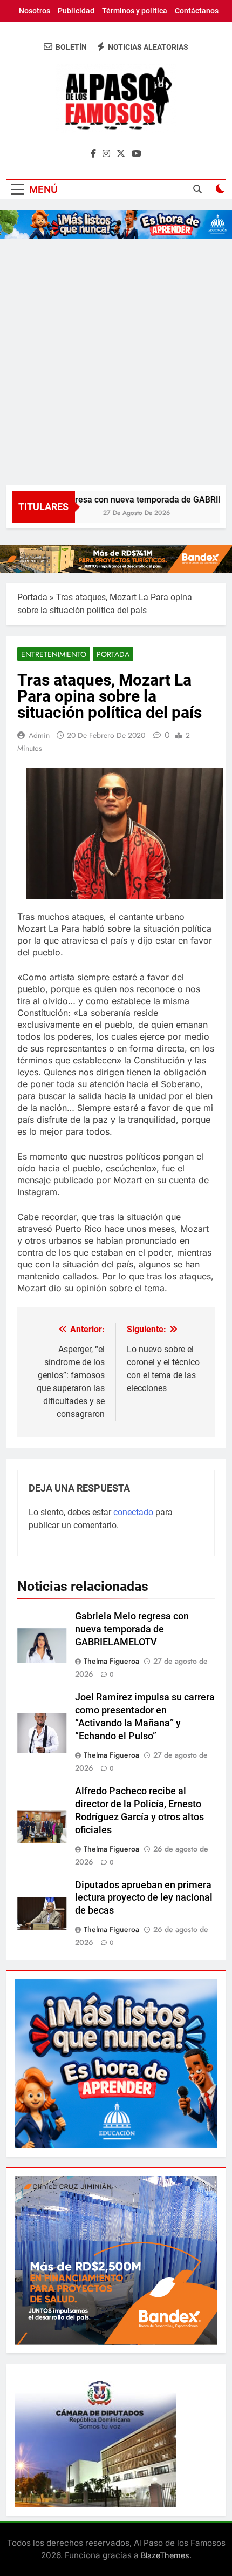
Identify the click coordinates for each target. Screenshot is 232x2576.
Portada (32, 597)
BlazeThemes (165, 2555)
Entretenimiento (54, 654)
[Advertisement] (116, 364)
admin (39, 735)
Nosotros (35, 11)
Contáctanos (197, 11)
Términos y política (135, 11)
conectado (133, 1512)
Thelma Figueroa (111, 1661)
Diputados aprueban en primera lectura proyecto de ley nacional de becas (144, 1898)
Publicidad (76, 11)
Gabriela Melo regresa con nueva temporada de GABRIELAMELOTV (132, 1629)
